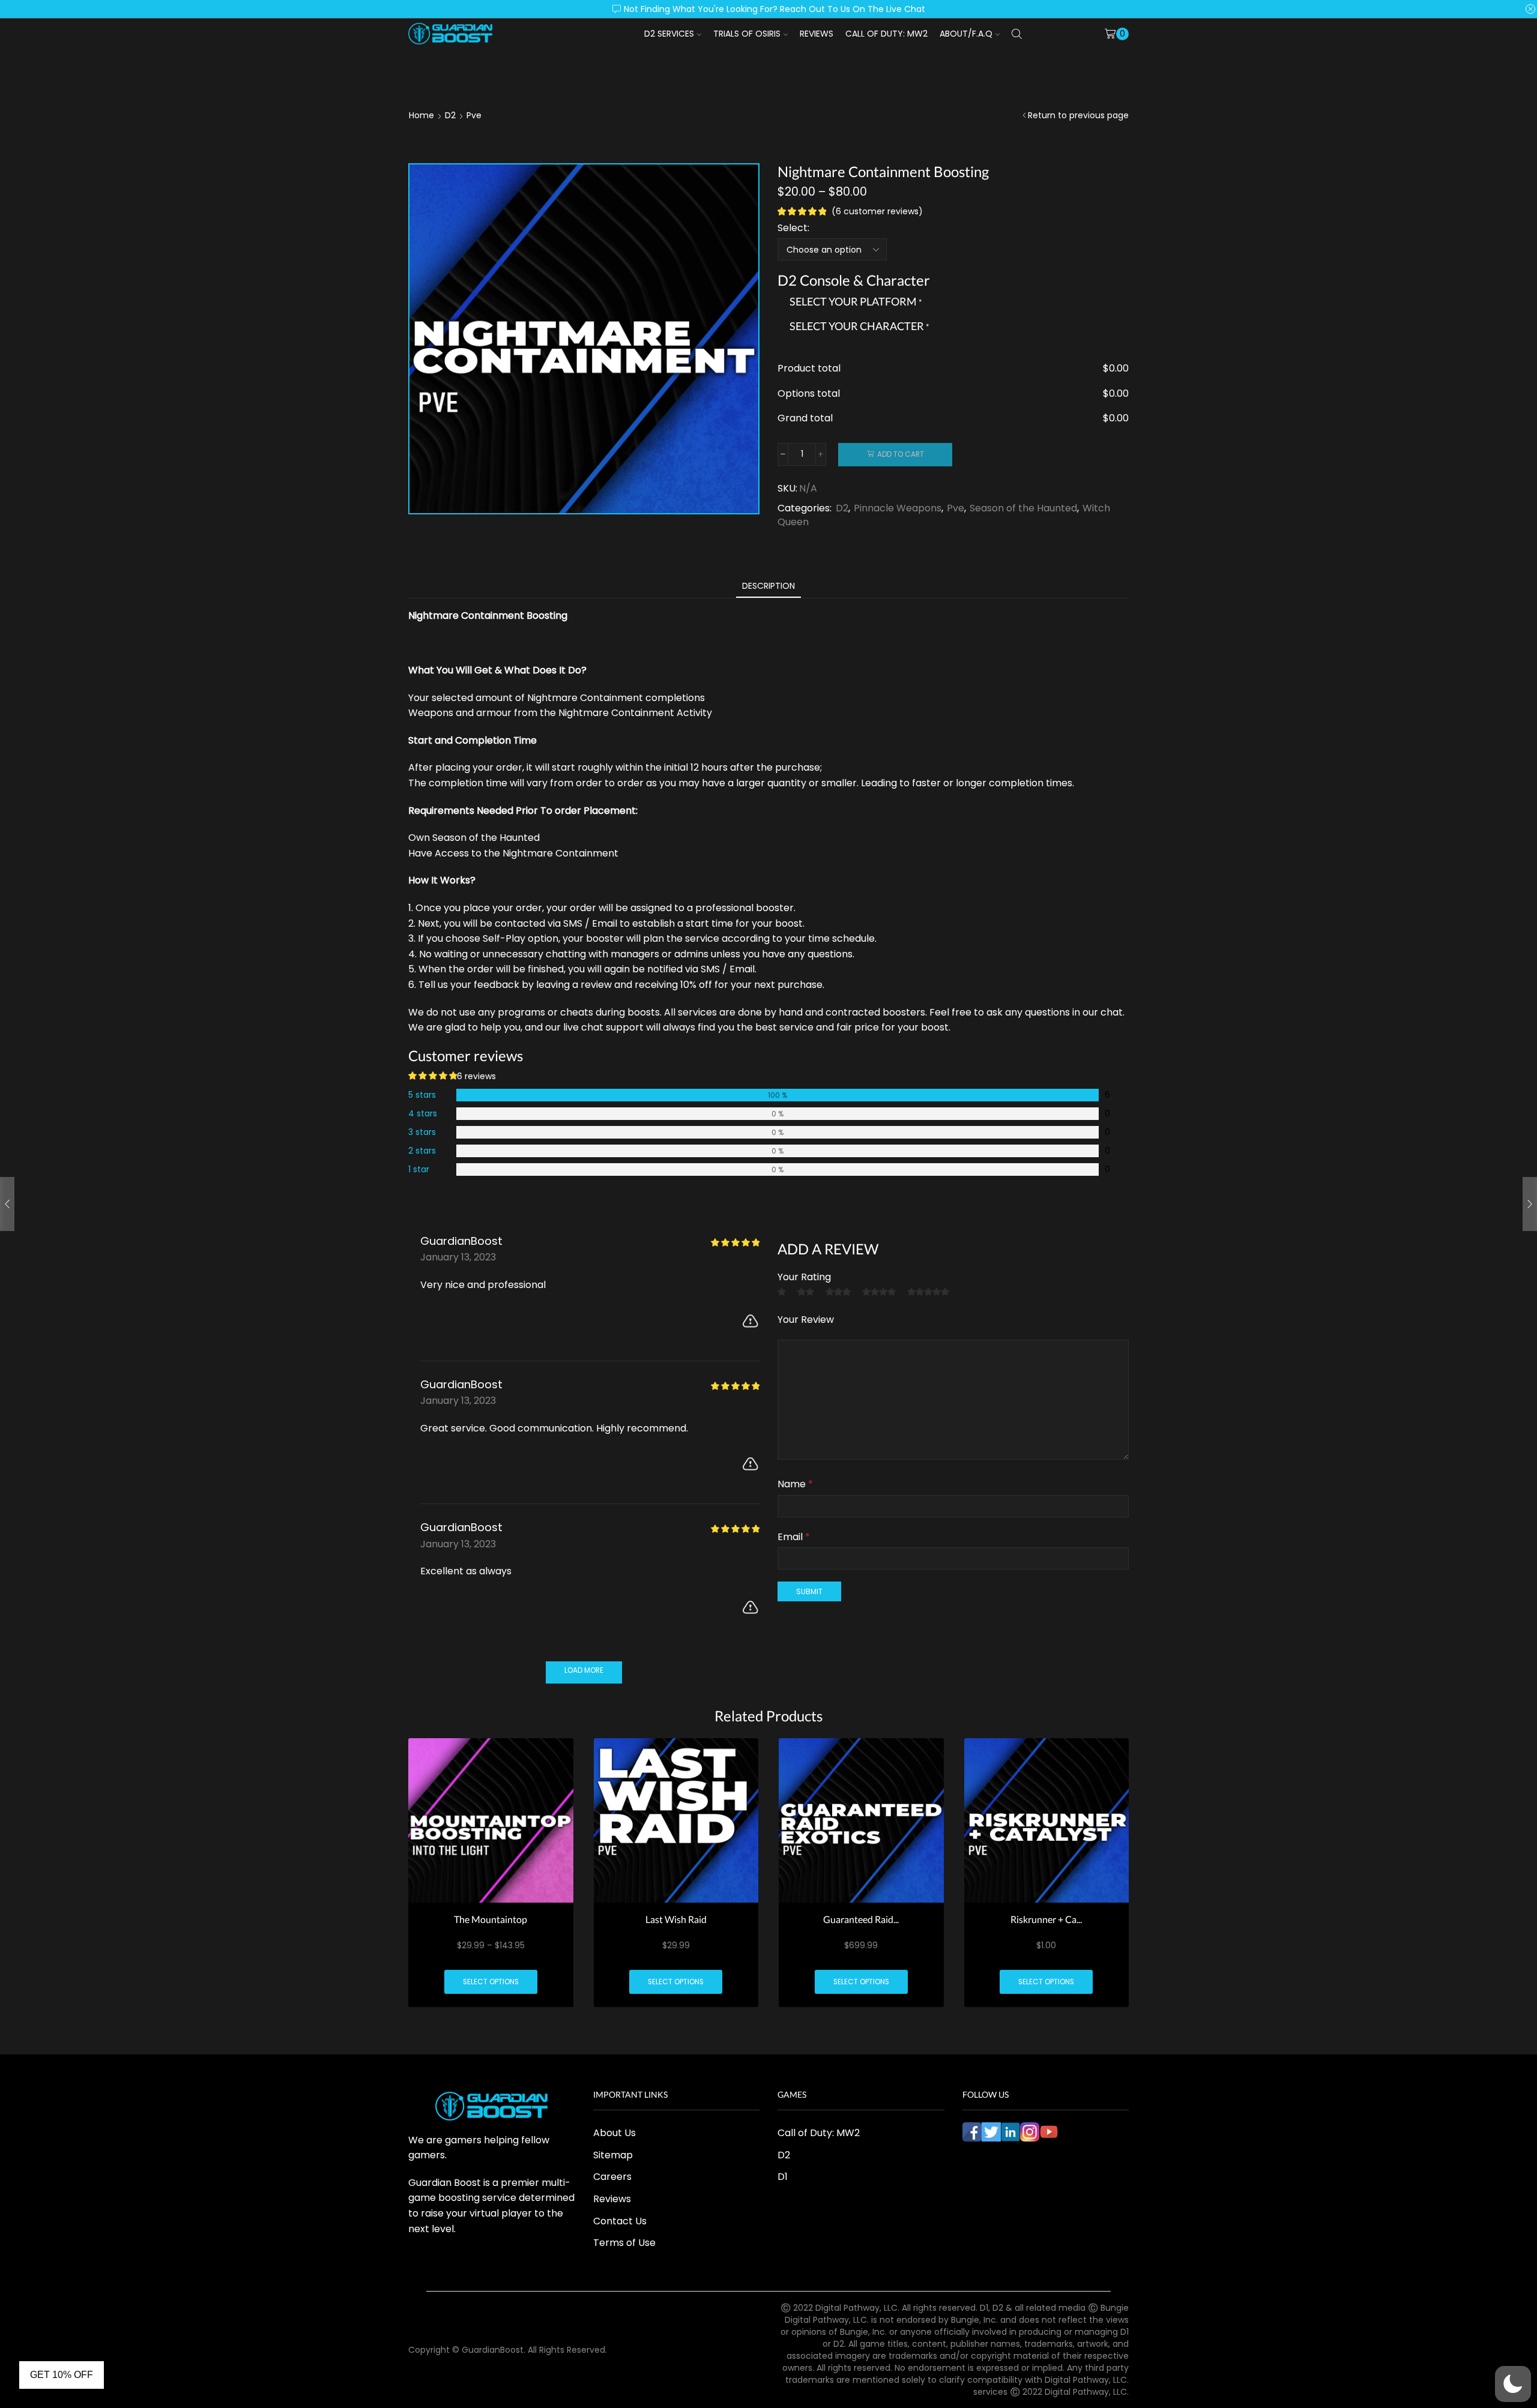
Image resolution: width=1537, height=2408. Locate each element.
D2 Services (669, 34)
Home (421, 115)
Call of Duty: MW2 (886, 34)
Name (795, 1484)
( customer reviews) (877, 211)
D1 (783, 2177)
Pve (474, 115)
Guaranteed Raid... (861, 1919)
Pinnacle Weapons (898, 508)
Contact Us (620, 2221)
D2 (450, 115)
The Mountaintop (491, 1919)
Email (794, 1537)
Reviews (817, 34)
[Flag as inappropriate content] (750, 1321)
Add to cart (901, 454)
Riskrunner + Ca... (1046, 1919)
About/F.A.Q (966, 34)
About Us (614, 2133)
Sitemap (613, 2155)
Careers (612, 2177)
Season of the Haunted (1023, 508)
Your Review (806, 1320)
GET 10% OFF (62, 2375)
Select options (491, 1982)
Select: (793, 228)
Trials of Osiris (747, 34)
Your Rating (804, 1277)
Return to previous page (1078, 115)
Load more (584, 1670)
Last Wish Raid (676, 1919)
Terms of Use (624, 2243)
